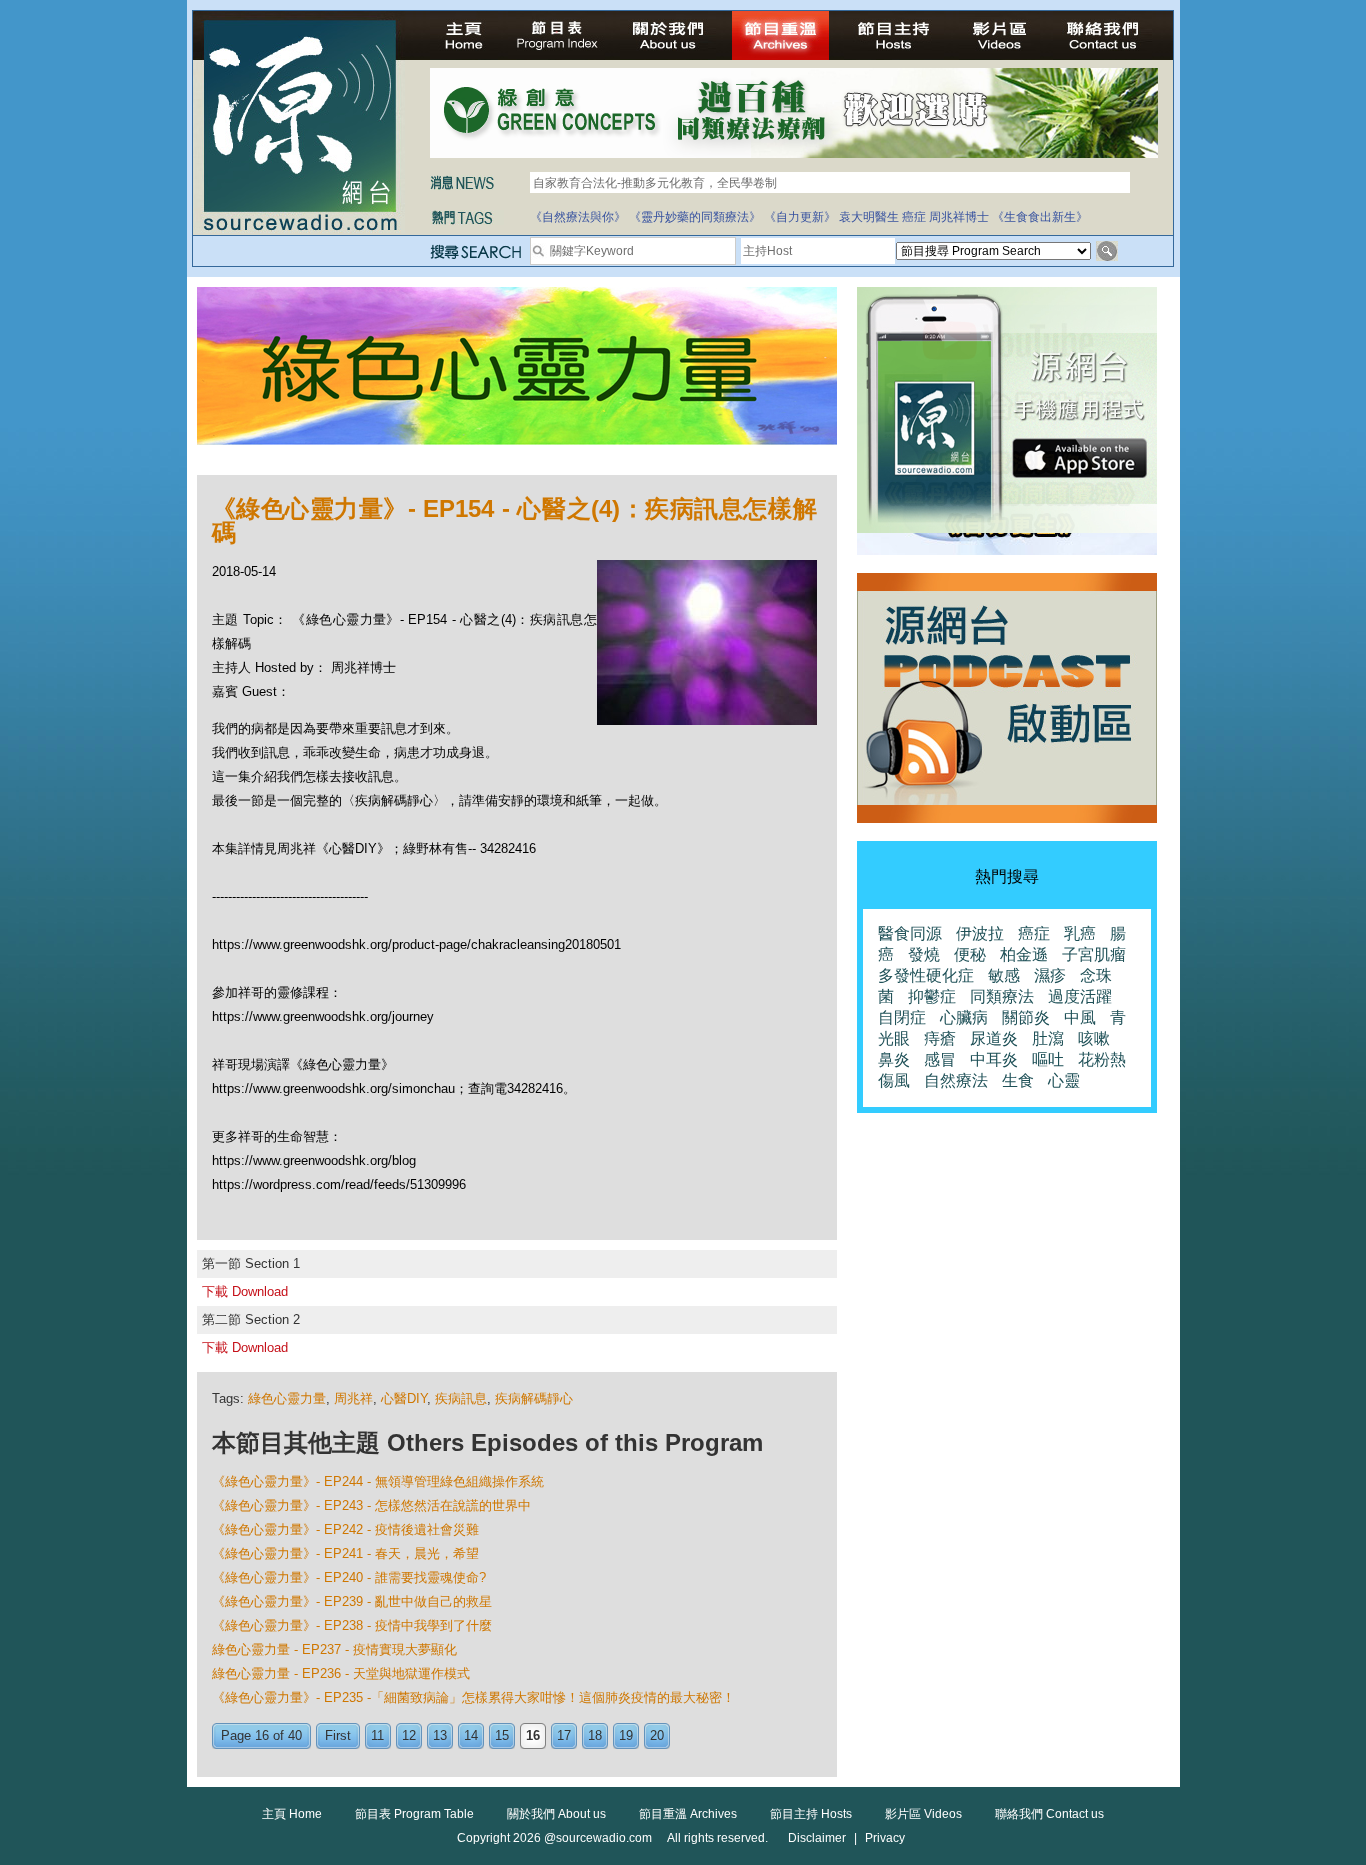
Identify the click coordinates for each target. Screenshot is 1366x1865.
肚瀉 (1048, 1038)
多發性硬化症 (926, 975)
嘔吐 (1048, 1059)
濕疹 (1050, 975)
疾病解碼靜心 (534, 1398)
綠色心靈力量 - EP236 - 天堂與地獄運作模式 (341, 1673)
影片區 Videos (923, 1814)
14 (471, 1735)
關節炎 (1026, 1017)
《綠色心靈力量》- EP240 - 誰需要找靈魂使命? (349, 1577)
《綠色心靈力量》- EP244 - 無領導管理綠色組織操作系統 (378, 1481)
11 (377, 1735)
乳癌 (1080, 933)
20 (657, 1735)
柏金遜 (1024, 954)
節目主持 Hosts (811, 1814)
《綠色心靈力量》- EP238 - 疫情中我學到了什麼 (352, 1625)
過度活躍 (1080, 996)
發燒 (924, 954)
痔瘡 (940, 1038)
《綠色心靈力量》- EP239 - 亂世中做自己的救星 (352, 1601)
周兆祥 (353, 1398)
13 (440, 1735)
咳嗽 (1094, 1038)
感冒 (940, 1059)
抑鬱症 (932, 996)
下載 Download (245, 1291)
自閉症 (902, 1017)
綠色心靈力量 (287, 1398)
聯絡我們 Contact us (1049, 1814)
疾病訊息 (461, 1398)
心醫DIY (404, 1398)
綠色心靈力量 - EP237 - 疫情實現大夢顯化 (334, 1649)
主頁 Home (292, 1814)
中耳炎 (994, 1059)
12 (409, 1735)
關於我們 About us (556, 1814)
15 (502, 1735)
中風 (1080, 1017)
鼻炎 (894, 1059)
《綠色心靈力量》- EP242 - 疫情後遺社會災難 (345, 1529)
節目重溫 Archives (688, 1814)
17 (564, 1735)
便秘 (970, 954)
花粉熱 (1102, 1059)
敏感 (1004, 975)
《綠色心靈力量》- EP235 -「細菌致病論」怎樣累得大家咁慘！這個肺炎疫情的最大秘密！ (473, 1697)
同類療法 (1002, 996)
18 (595, 1735)
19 (626, 1735)
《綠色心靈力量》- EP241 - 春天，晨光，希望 (345, 1553)
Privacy (885, 1838)
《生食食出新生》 (1040, 217)
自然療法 (956, 1080)
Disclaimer (817, 1838)
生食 (1018, 1080)
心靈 (1064, 1080)
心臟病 (964, 1017)
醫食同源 (910, 933)
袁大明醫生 (869, 217)
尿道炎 (994, 1038)
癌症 (914, 217)
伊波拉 (980, 933)
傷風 (894, 1080)
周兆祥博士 (959, 217)
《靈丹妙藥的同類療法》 (695, 217)
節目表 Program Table (414, 1814)
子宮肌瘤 (1094, 954)
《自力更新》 (800, 217)
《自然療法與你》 (578, 217)
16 (533, 1735)
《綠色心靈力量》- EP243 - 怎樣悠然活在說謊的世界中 (371, 1505)
